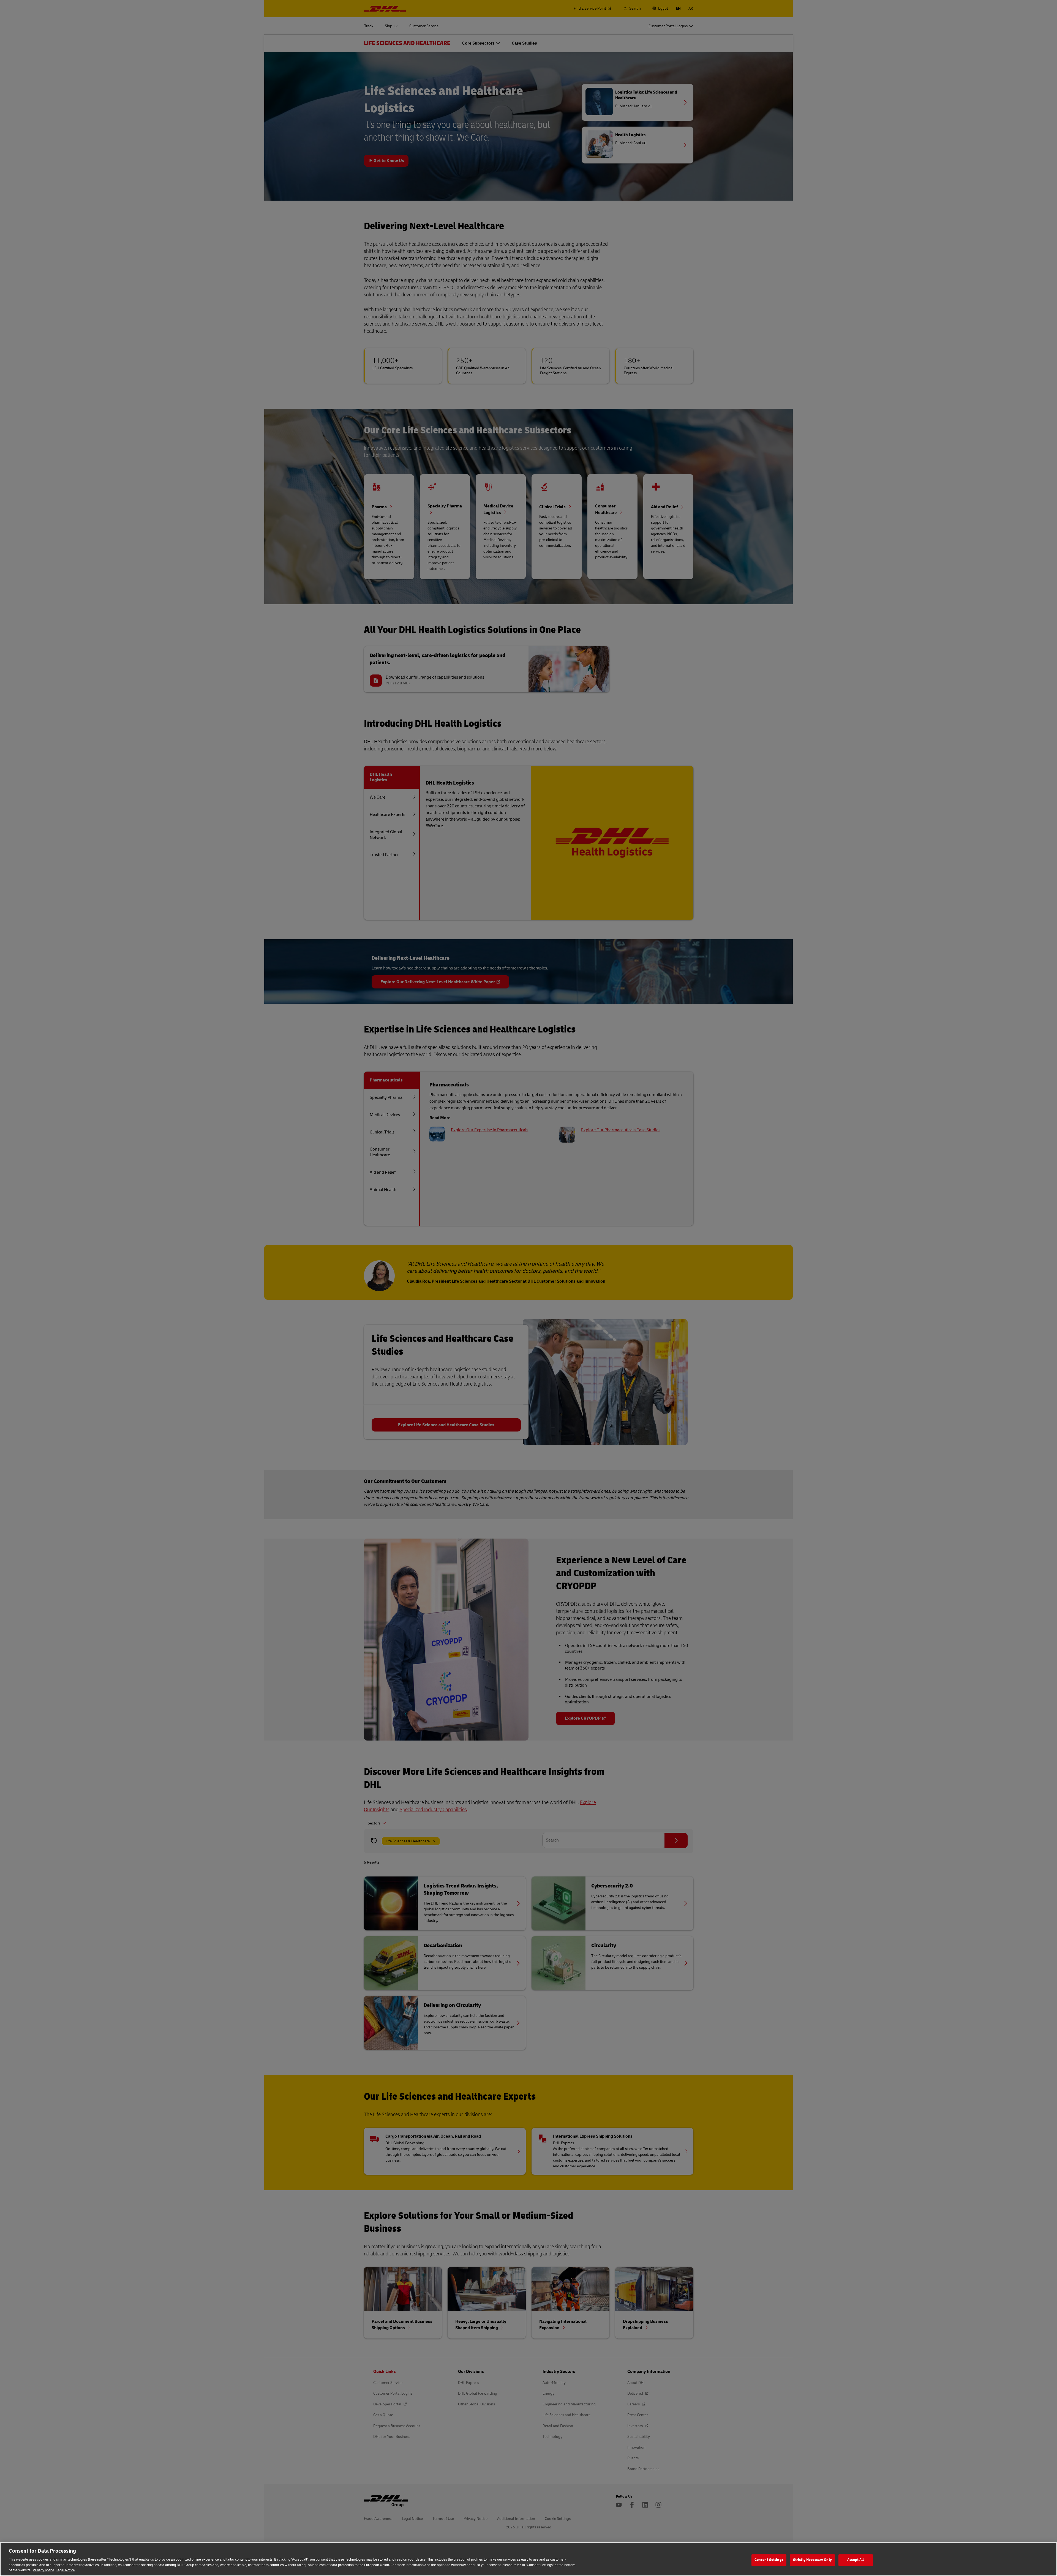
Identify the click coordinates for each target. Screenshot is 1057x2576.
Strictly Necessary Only (812, 2560)
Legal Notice (65, 2570)
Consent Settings (769, 2560)
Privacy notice (43, 2570)
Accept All (856, 2560)
